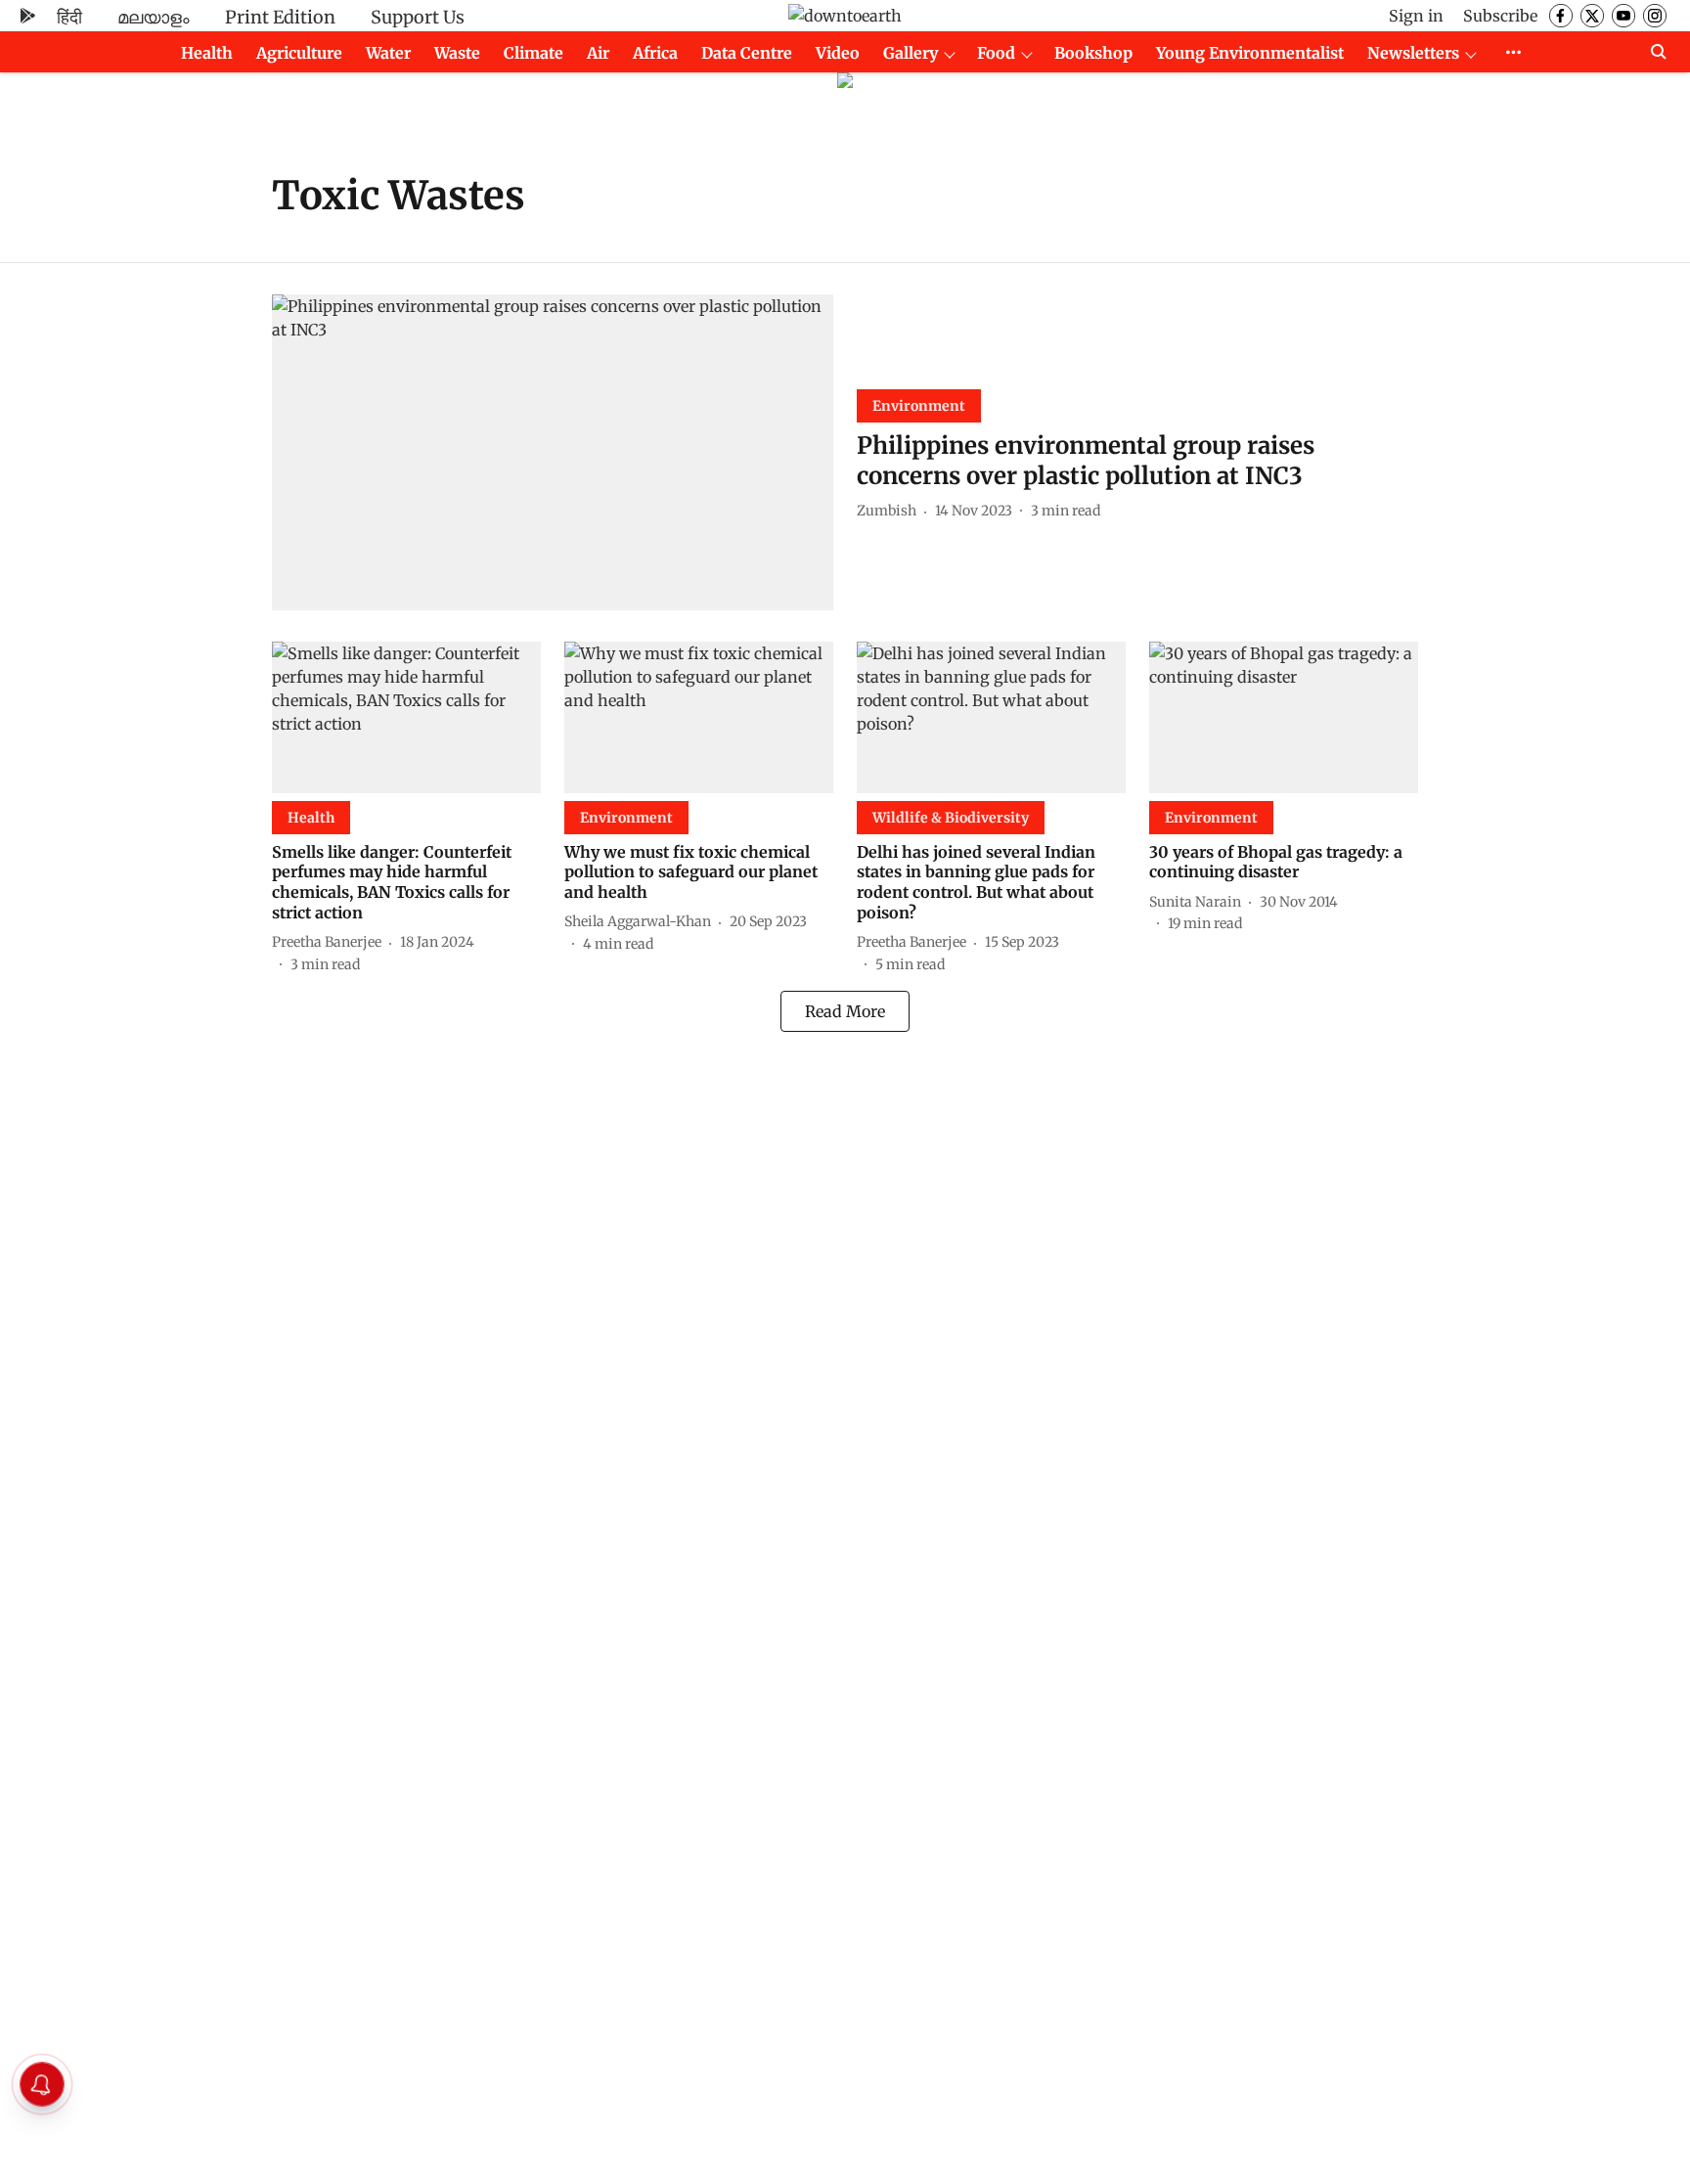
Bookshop (1093, 53)
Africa (655, 53)
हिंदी (69, 17)
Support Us (418, 17)
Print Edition (280, 17)
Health (207, 53)
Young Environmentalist (1250, 53)
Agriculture (299, 53)
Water (388, 53)
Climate (534, 53)
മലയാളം (154, 17)
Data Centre (747, 53)
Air (598, 53)
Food (996, 53)
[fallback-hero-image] (553, 452)
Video (838, 53)
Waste (457, 53)
